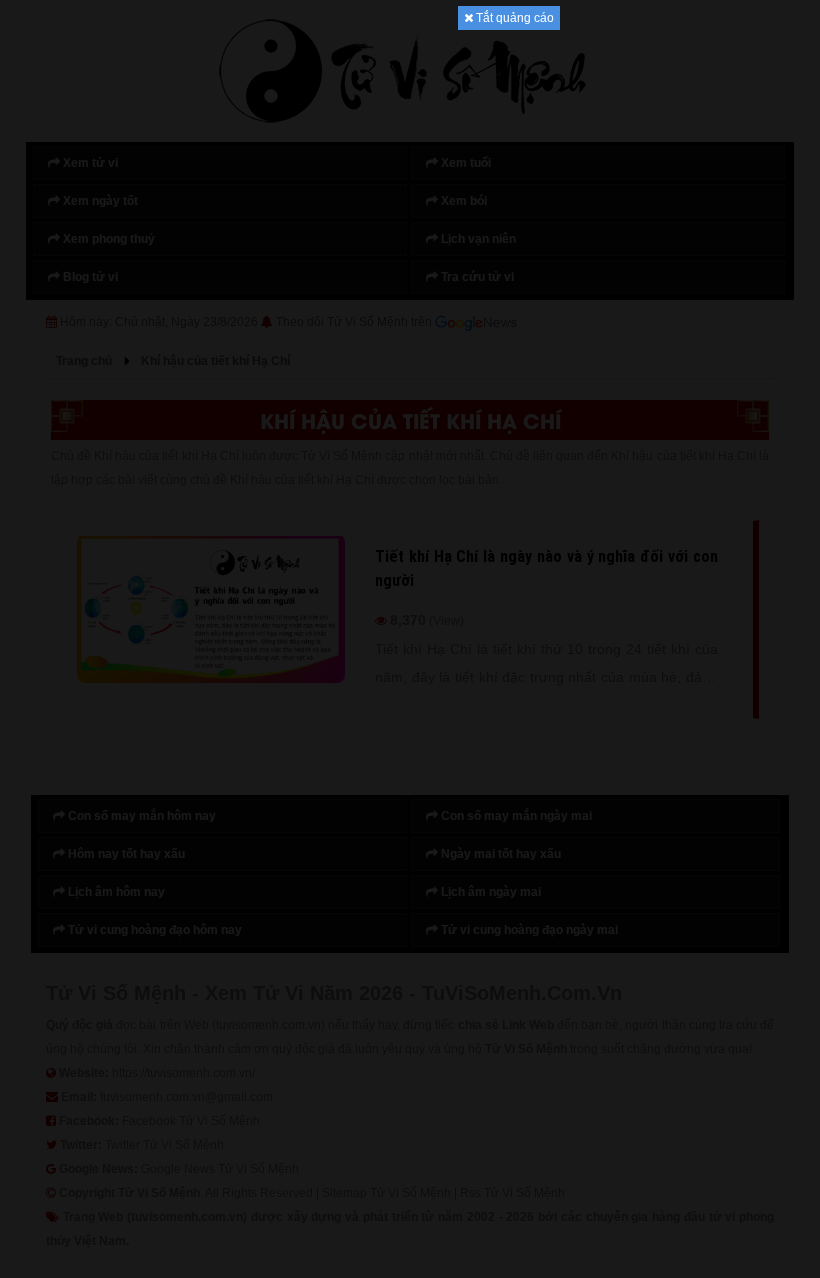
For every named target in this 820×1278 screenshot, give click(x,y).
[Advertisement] (410, 330)
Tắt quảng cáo (513, 18)
